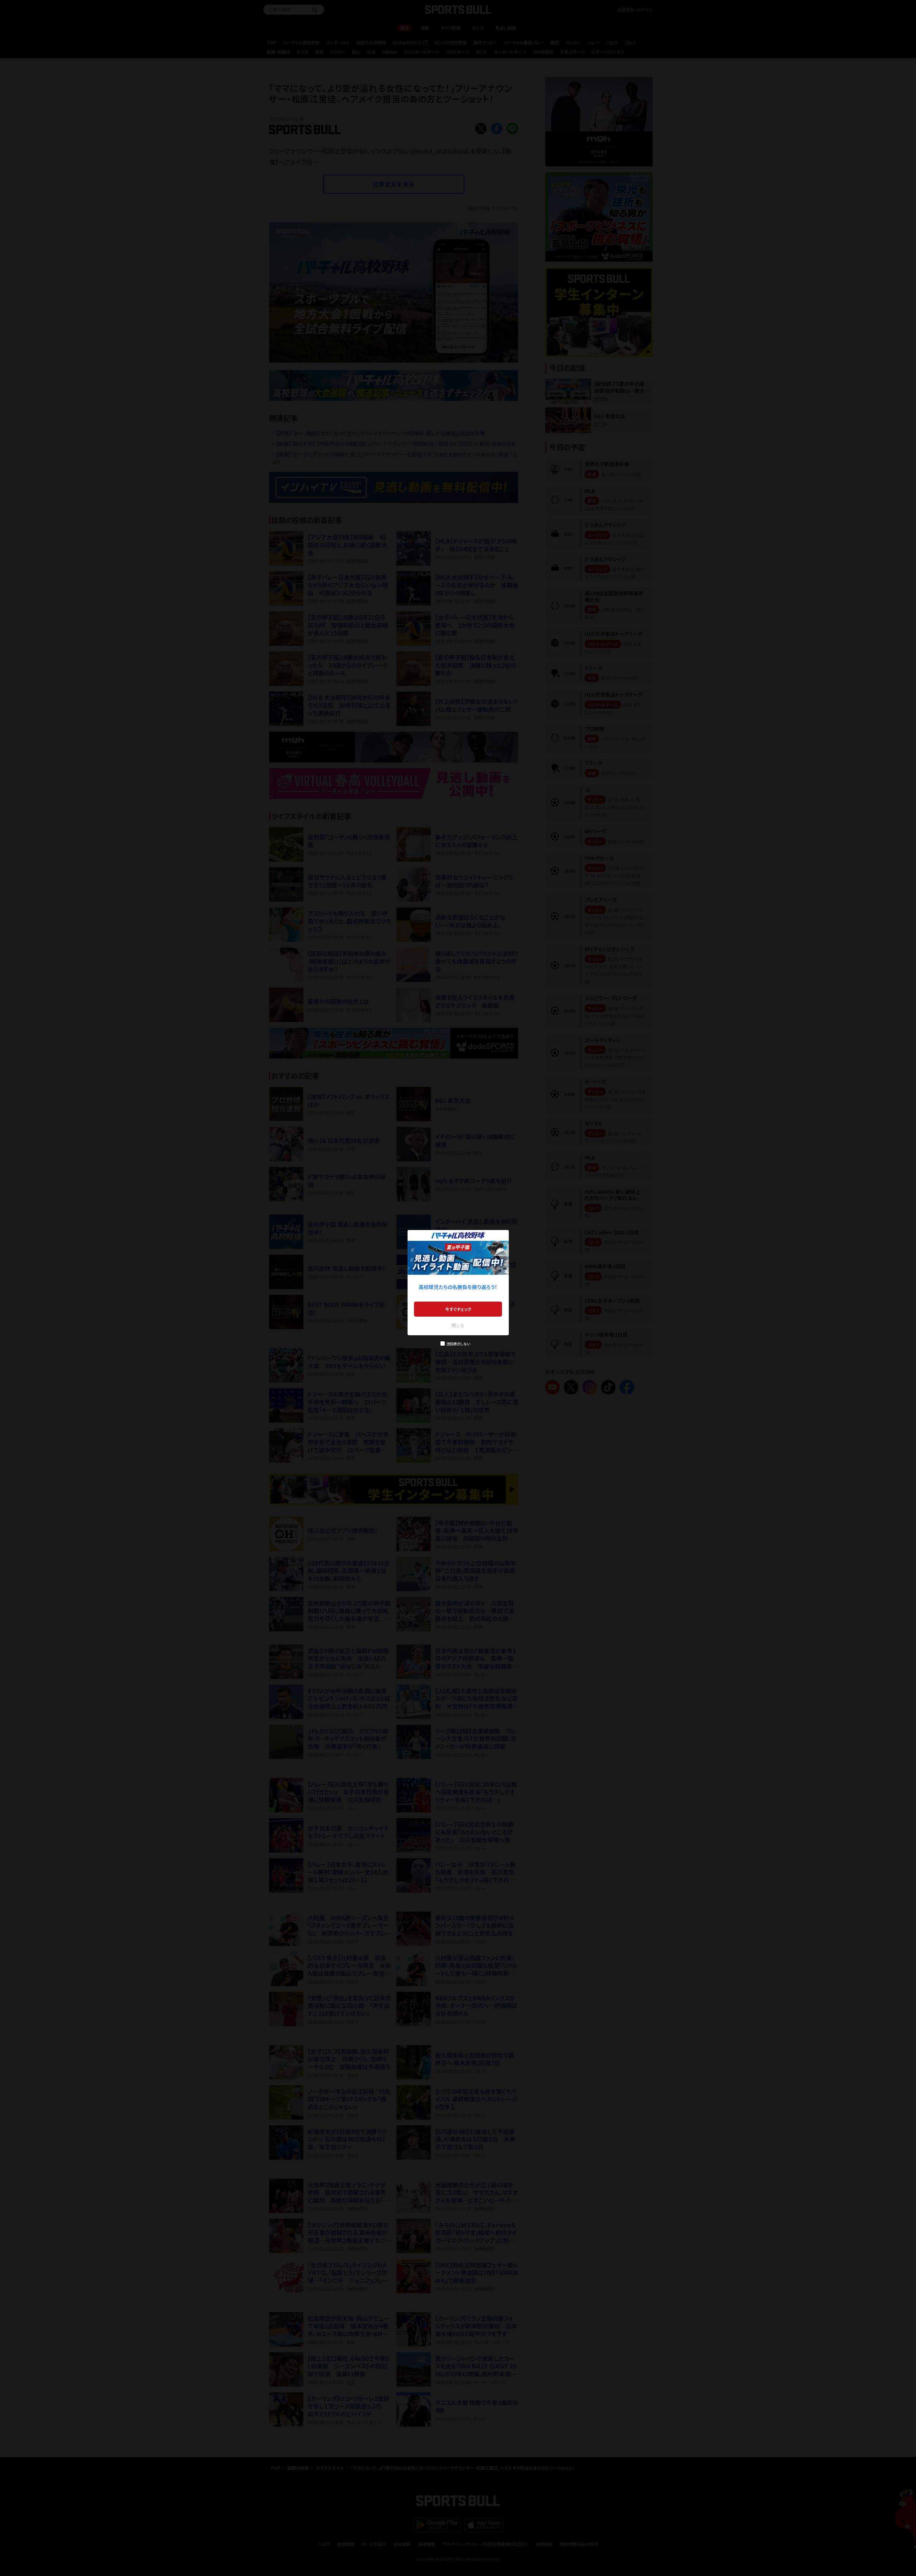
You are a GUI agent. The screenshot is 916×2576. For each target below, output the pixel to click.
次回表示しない (458, 1344)
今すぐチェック (458, 1309)
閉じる (458, 1325)
